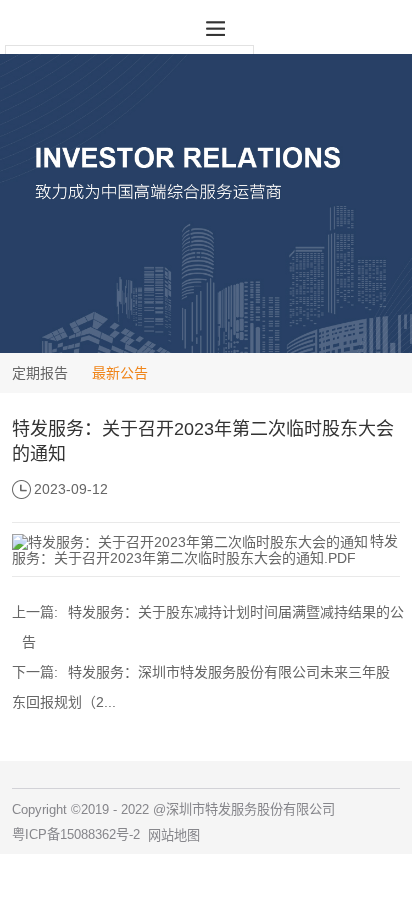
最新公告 (120, 373)
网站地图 (174, 835)
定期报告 (40, 373)
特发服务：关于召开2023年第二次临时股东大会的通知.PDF (205, 549)
